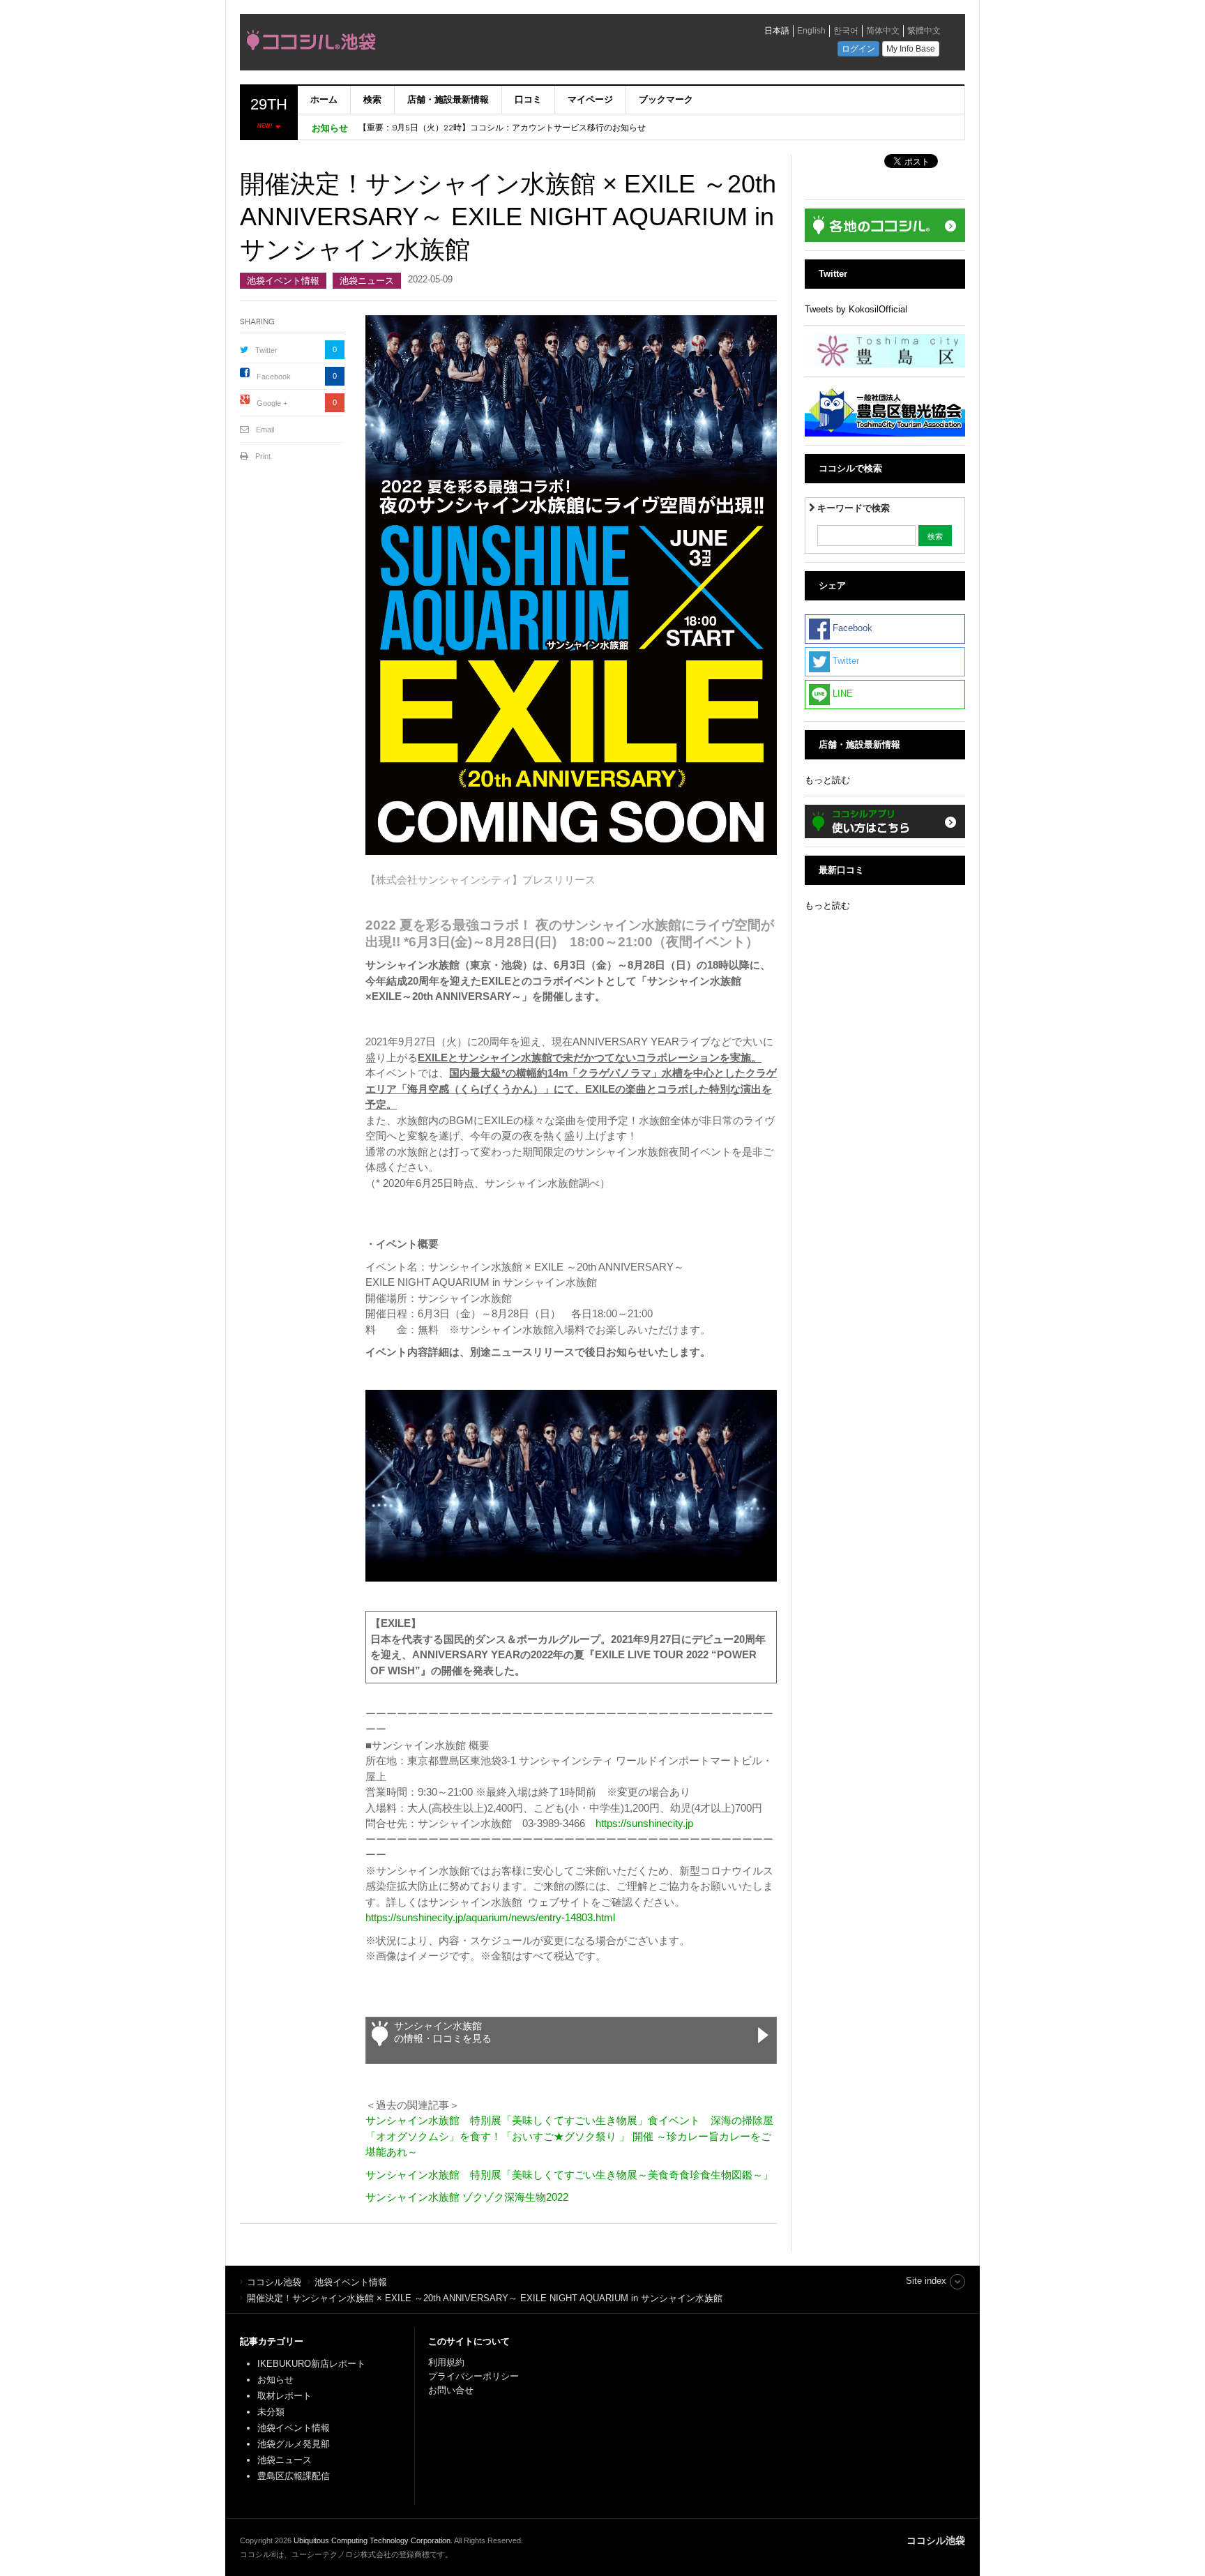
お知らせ (275, 2380)
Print (263, 456)
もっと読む (827, 780)
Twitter (266, 350)
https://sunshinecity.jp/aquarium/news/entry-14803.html (490, 1917)
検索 (372, 99)
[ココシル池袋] (439, 44)
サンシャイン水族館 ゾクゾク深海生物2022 (467, 2197)
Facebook (274, 377)
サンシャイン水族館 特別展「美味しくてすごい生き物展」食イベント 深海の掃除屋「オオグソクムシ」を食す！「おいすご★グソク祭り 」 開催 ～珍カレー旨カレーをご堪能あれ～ (569, 2136)
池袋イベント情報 (283, 281)
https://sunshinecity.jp (644, 1823)
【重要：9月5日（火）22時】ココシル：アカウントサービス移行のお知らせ (502, 128)
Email (265, 430)
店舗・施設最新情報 (448, 99)
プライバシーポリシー (475, 2376)
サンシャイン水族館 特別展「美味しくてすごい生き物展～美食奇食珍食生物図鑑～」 (569, 2175)
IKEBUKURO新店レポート (311, 2364)
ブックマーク (666, 99)
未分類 (271, 2412)
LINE (841, 694)
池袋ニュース (367, 281)
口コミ (528, 99)
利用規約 (446, 2362)
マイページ (590, 99)
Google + (272, 403)
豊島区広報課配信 (294, 2476)
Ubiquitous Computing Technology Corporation (372, 2540)
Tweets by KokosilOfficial (856, 309)
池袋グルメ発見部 (294, 2444)
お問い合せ (451, 2390)
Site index (926, 2281)
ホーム (324, 99)
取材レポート (285, 2396)
